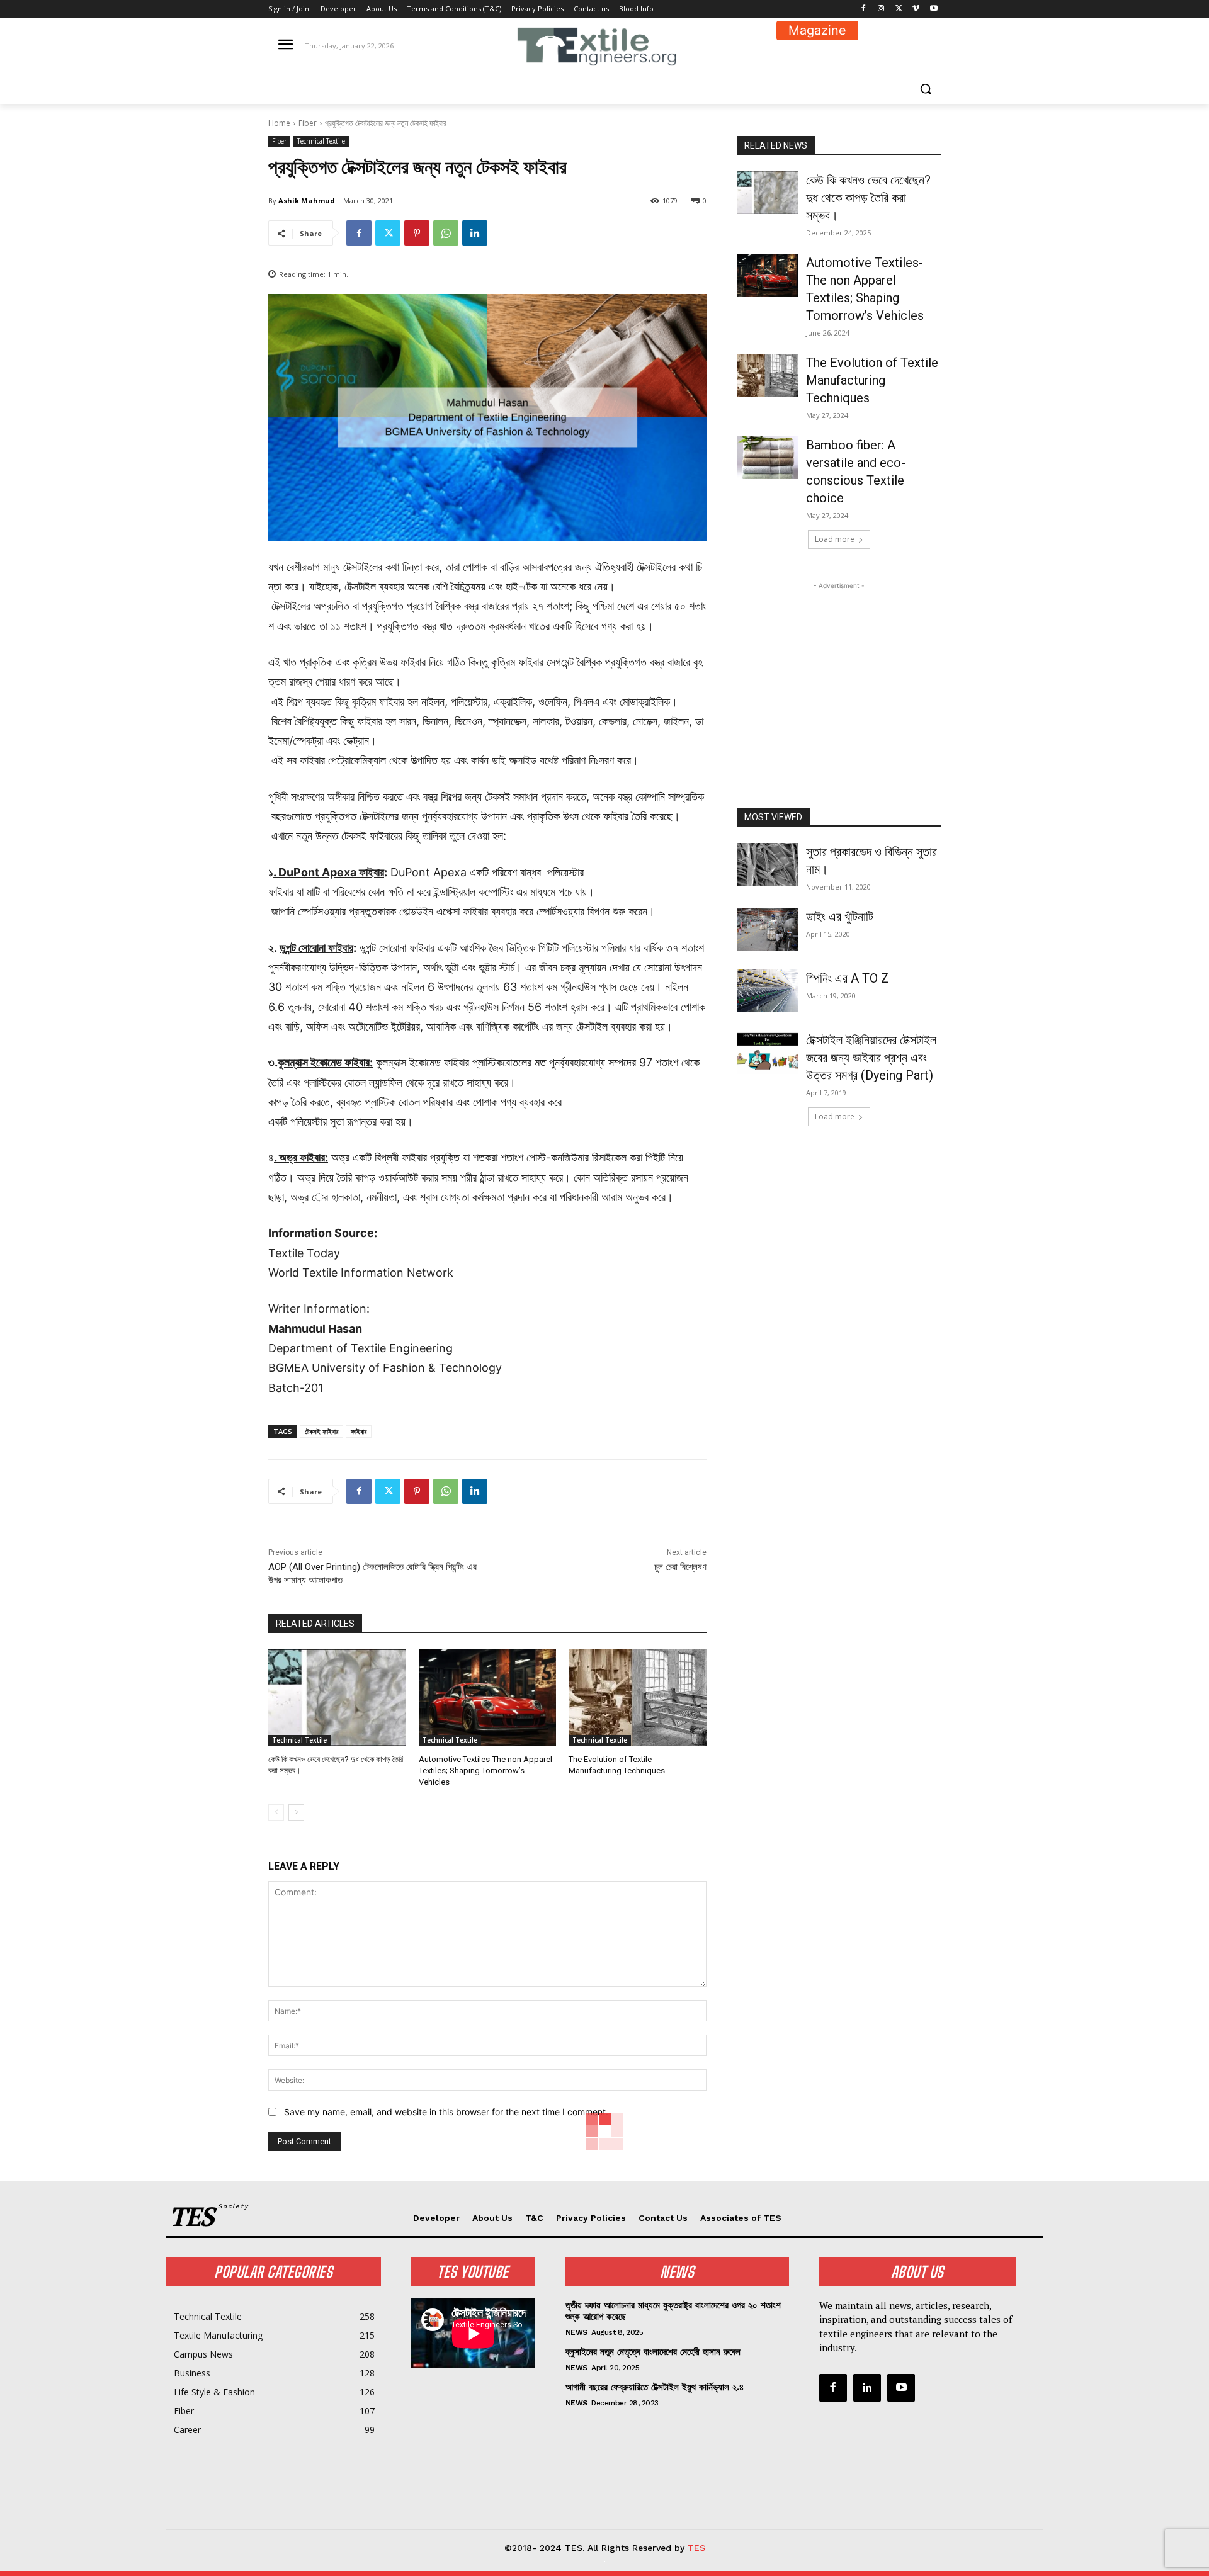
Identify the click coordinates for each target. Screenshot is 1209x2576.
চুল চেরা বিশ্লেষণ (680, 1567)
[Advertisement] (839, 671)
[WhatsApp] (446, 233)
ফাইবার (359, 1431)
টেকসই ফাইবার (321, 1431)
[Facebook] (864, 9)
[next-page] (296, 1812)
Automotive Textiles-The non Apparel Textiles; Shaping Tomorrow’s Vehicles (485, 1771)
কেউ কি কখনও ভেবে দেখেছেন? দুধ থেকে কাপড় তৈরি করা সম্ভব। (868, 198)
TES (696, 2548)
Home (279, 123)
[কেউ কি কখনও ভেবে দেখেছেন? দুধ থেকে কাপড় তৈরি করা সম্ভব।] (337, 1698)
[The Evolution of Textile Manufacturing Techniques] (638, 1698)
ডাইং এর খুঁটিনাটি (840, 917)
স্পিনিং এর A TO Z (848, 978)
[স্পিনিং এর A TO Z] (767, 991)
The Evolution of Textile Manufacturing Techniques (872, 380)
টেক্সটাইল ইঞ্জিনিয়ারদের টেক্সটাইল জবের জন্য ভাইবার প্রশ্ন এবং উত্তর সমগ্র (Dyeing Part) (871, 1058)
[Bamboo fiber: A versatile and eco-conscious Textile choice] (767, 458)
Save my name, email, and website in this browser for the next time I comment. (446, 2112)
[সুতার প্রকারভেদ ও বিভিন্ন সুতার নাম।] (767, 864)
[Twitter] (899, 9)
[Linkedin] (475, 233)
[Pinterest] (417, 233)
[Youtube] (934, 9)
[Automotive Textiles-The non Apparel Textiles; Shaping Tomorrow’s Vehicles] (488, 1698)
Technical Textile (321, 141)
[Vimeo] (916, 9)
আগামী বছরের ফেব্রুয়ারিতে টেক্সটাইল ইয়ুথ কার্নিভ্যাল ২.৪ (655, 2387)
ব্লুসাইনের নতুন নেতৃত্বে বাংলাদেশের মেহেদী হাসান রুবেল (653, 2352)
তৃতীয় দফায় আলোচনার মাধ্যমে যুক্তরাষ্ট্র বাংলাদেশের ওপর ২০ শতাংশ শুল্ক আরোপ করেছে (673, 2311)
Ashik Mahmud (307, 201)
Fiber (308, 123)
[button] (926, 89)
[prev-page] (276, 1812)
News (576, 2332)
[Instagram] (881, 9)
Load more (835, 539)
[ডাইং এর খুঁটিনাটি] (767, 929)
